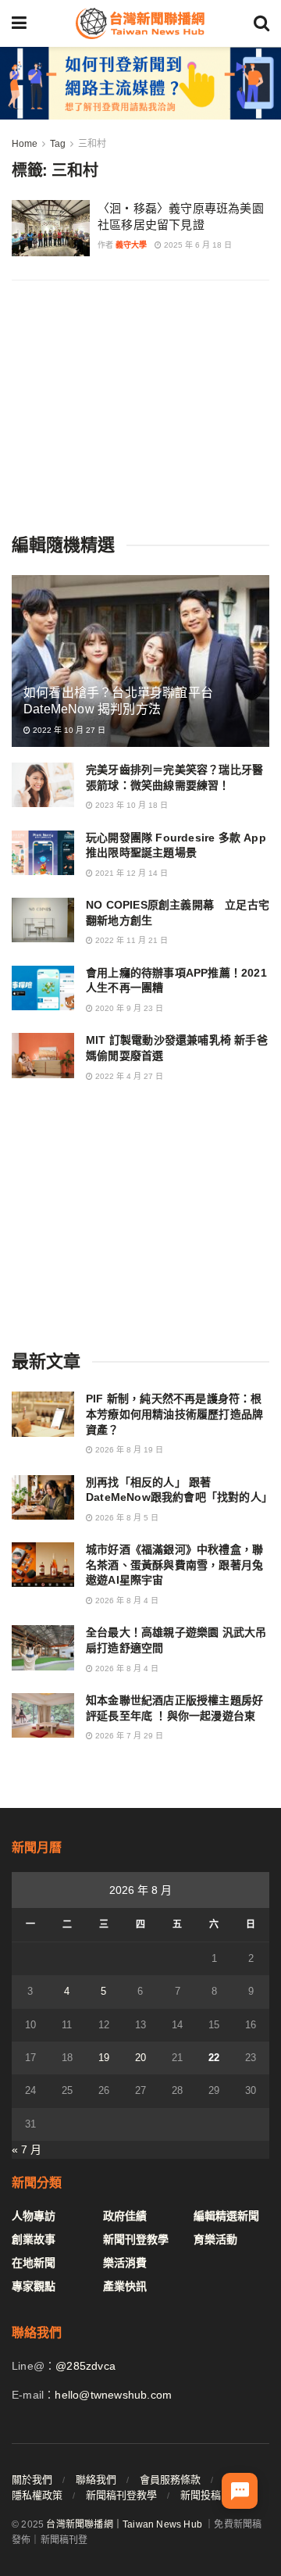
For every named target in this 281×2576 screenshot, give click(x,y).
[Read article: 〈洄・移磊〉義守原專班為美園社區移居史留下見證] (51, 228)
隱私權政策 (37, 2495)
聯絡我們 (96, 2480)
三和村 (92, 144)
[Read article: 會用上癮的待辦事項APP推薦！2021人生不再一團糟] (43, 988)
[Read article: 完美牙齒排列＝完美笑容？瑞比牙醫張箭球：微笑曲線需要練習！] (43, 785)
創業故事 (34, 2239)
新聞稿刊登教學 (121, 2495)
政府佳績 (125, 2216)
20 (140, 2058)
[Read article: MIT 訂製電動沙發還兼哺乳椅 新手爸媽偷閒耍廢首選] (43, 1055)
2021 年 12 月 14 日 (130, 873)
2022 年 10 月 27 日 (68, 730)
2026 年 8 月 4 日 (126, 1601)
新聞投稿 (201, 2495)
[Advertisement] (140, 406)
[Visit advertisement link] (140, 83)
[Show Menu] (19, 23)
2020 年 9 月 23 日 (128, 1008)
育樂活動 (215, 2239)
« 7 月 (27, 2149)
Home (25, 144)
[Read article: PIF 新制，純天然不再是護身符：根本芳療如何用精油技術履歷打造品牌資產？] (43, 1414)
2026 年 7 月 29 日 (128, 1736)
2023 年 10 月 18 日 (130, 805)
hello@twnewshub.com (113, 2395)
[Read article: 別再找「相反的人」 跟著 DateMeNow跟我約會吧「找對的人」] (43, 1497)
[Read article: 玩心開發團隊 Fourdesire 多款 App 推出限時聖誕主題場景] (43, 853)
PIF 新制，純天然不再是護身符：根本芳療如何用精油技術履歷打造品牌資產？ (174, 1414)
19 (104, 2058)
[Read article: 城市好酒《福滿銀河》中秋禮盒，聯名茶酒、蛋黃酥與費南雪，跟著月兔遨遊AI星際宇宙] (43, 1565)
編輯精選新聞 (226, 2216)
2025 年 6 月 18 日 (197, 245)
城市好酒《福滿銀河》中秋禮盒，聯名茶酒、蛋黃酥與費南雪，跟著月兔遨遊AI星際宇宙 (174, 1565)
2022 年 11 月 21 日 (130, 940)
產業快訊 (125, 2286)
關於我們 (32, 2480)
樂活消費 (125, 2263)
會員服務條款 (170, 2480)
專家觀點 (34, 2286)
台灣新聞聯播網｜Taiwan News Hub (124, 2524)
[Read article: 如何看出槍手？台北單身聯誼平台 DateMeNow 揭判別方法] (140, 667)
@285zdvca (85, 2366)
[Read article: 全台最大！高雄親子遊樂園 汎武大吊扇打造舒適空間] (43, 1647)
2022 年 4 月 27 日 (128, 1076)
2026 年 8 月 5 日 (126, 1518)
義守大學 (131, 245)
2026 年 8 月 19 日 (128, 1450)
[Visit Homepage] (140, 23)
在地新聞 (34, 2263)
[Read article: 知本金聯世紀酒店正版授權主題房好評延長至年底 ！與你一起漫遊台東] (43, 1715)
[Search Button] (261, 23)
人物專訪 (34, 2216)
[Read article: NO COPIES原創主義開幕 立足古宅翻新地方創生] (43, 920)
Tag (58, 144)
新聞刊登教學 (136, 2239)
